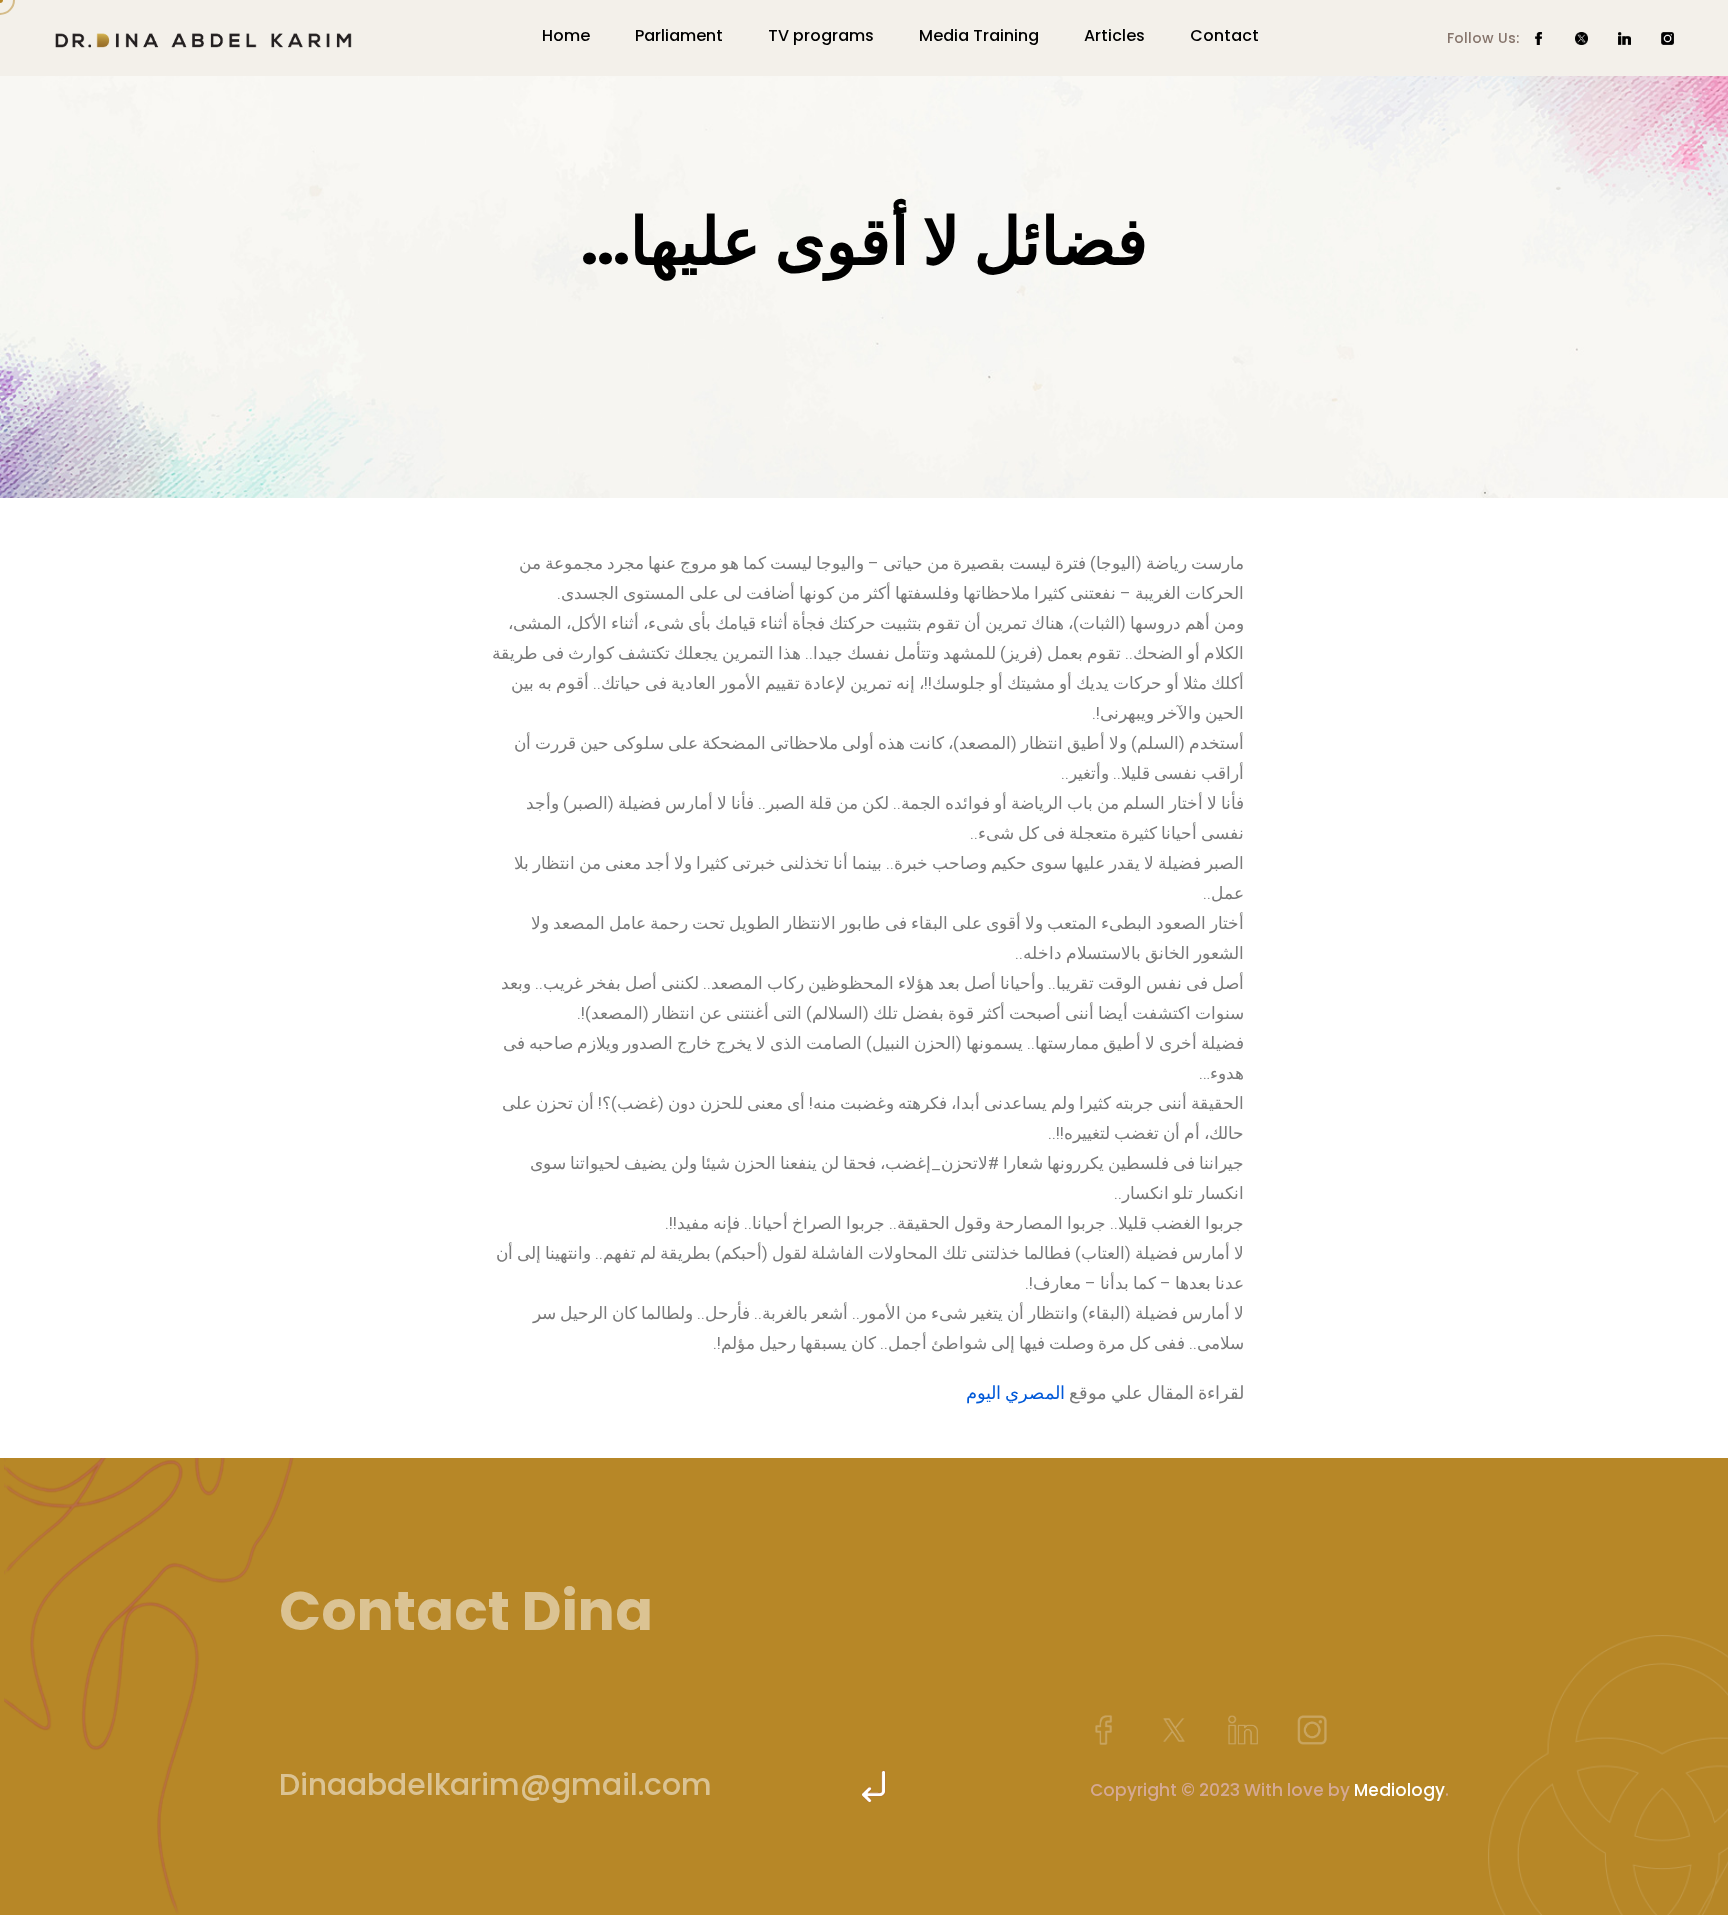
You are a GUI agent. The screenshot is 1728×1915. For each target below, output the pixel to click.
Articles (1114, 35)
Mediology (1399, 1790)
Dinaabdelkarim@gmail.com (495, 1784)
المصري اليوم (1015, 1392)
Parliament (679, 35)
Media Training (979, 35)
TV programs (821, 35)
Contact (1224, 35)
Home (566, 35)
